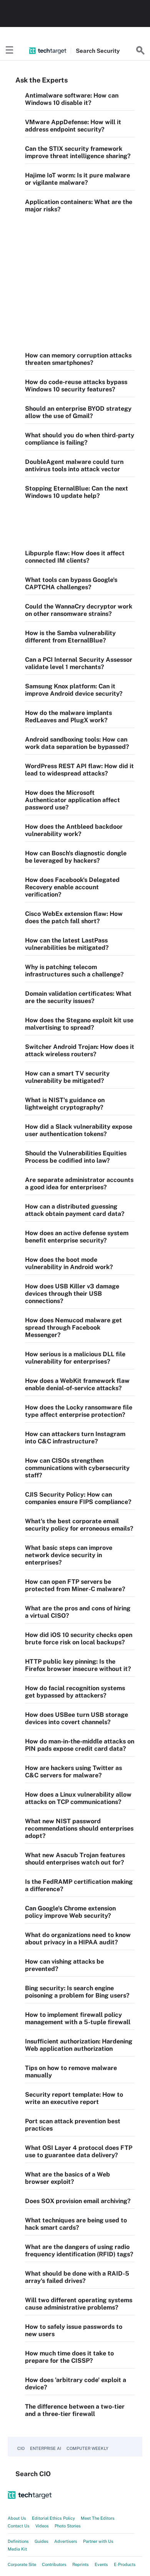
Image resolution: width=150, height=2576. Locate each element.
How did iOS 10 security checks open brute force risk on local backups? (79, 1639)
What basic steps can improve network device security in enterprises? (69, 1555)
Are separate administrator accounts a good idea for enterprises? (79, 1183)
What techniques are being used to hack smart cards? (76, 2224)
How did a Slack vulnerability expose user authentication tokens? (79, 1130)
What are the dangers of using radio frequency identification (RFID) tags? (79, 2251)
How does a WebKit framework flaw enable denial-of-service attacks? (77, 1384)
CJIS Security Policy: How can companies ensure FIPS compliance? (78, 1498)
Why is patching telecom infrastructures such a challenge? (74, 971)
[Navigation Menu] (10, 51)
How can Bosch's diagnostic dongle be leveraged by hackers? (76, 857)
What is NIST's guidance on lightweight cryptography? (65, 1104)
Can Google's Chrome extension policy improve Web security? (70, 1912)
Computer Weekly (87, 2448)
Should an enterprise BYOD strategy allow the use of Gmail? (78, 412)
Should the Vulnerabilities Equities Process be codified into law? (76, 1157)
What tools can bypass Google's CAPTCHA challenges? (71, 583)
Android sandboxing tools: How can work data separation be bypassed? (77, 743)
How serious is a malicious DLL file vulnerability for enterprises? (75, 1358)
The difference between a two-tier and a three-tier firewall (75, 2410)
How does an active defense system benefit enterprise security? (77, 1237)
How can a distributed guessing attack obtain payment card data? (75, 1210)
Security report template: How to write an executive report (74, 2098)
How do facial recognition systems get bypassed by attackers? (75, 1692)
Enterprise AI (46, 2448)
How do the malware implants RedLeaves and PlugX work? (68, 716)
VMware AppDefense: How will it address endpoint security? (73, 126)
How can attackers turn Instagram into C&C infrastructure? (75, 1438)
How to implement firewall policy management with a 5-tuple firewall (78, 2018)
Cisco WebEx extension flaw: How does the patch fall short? (74, 917)
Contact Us (19, 2526)
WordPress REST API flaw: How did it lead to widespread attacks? (79, 770)
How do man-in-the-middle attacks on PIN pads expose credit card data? (80, 1745)
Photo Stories (68, 2526)
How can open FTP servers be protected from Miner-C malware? (75, 1585)
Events (101, 2564)
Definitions (18, 2541)
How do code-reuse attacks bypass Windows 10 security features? (76, 386)
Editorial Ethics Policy (53, 2518)
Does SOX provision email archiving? (78, 2201)
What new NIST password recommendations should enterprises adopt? (79, 1828)
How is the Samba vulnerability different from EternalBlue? (70, 637)
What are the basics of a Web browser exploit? (67, 2178)
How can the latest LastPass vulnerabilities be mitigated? (67, 944)
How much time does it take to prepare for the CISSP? (69, 2357)
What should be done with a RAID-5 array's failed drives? (77, 2277)
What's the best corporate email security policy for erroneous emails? (79, 1525)
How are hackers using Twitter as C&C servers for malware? (73, 1772)
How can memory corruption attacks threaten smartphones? (78, 359)
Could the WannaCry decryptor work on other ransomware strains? (79, 610)
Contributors (54, 2564)
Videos (42, 2526)
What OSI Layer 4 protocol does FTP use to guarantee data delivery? (79, 2151)
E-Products (125, 2564)
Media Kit (17, 2549)
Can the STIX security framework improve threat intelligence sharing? (78, 152)
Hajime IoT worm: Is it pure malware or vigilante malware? (77, 179)
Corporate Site (22, 2564)
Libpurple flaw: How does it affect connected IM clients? (75, 557)
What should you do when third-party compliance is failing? (80, 439)
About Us (17, 2518)
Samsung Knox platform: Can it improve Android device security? (74, 690)
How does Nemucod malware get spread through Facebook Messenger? (73, 1328)
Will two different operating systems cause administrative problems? (79, 2304)
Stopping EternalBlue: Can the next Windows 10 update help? (77, 492)
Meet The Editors (98, 2518)
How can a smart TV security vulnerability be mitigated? (67, 1077)
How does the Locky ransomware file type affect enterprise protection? (79, 1411)
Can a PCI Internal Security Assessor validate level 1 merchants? (79, 663)
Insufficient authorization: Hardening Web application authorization (79, 2045)
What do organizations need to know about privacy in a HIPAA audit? (78, 1939)
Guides (42, 2541)
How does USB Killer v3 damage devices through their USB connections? (72, 1294)
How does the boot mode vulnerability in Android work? (69, 1263)
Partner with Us (98, 2541)
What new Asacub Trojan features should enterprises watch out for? (75, 1859)
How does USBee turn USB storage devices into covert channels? (77, 1718)
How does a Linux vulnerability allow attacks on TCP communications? (78, 1798)
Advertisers (66, 2541)
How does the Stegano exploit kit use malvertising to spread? (79, 1024)
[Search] (140, 51)
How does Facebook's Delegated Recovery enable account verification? (72, 887)
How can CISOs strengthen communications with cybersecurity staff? (77, 1468)
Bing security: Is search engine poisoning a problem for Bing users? (77, 1992)
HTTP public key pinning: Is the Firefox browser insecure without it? (78, 1665)
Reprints (81, 2564)
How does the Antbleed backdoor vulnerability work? (74, 830)
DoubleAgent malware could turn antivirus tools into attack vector (74, 465)
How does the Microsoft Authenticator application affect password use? (72, 800)
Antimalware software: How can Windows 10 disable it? (72, 99)
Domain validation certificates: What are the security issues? (78, 997)
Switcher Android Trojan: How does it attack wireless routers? (80, 1050)
